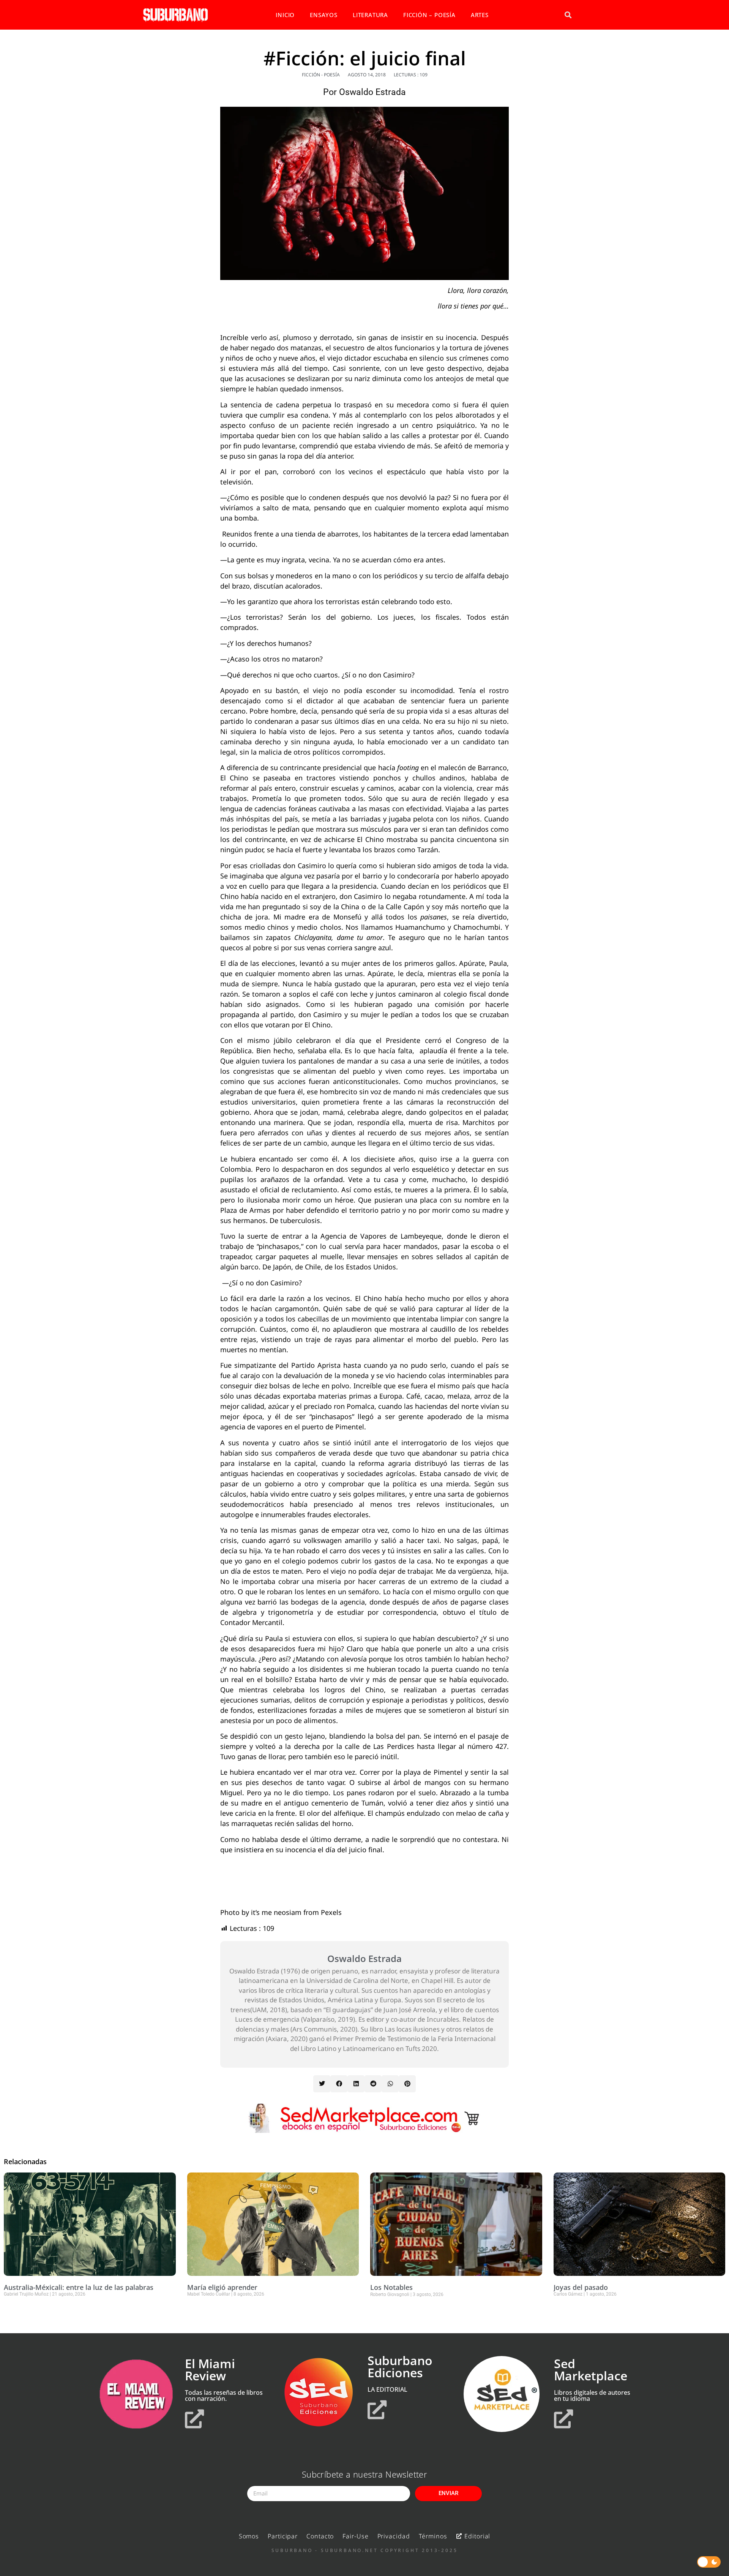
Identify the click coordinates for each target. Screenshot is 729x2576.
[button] (568, 15)
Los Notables (391, 2287)
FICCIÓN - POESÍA (321, 75)
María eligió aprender (222, 2287)
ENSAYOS (324, 15)
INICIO (285, 15)
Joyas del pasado (581, 2287)
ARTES (480, 15)
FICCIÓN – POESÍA (429, 15)
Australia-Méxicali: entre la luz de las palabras (79, 2287)
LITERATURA (370, 15)
